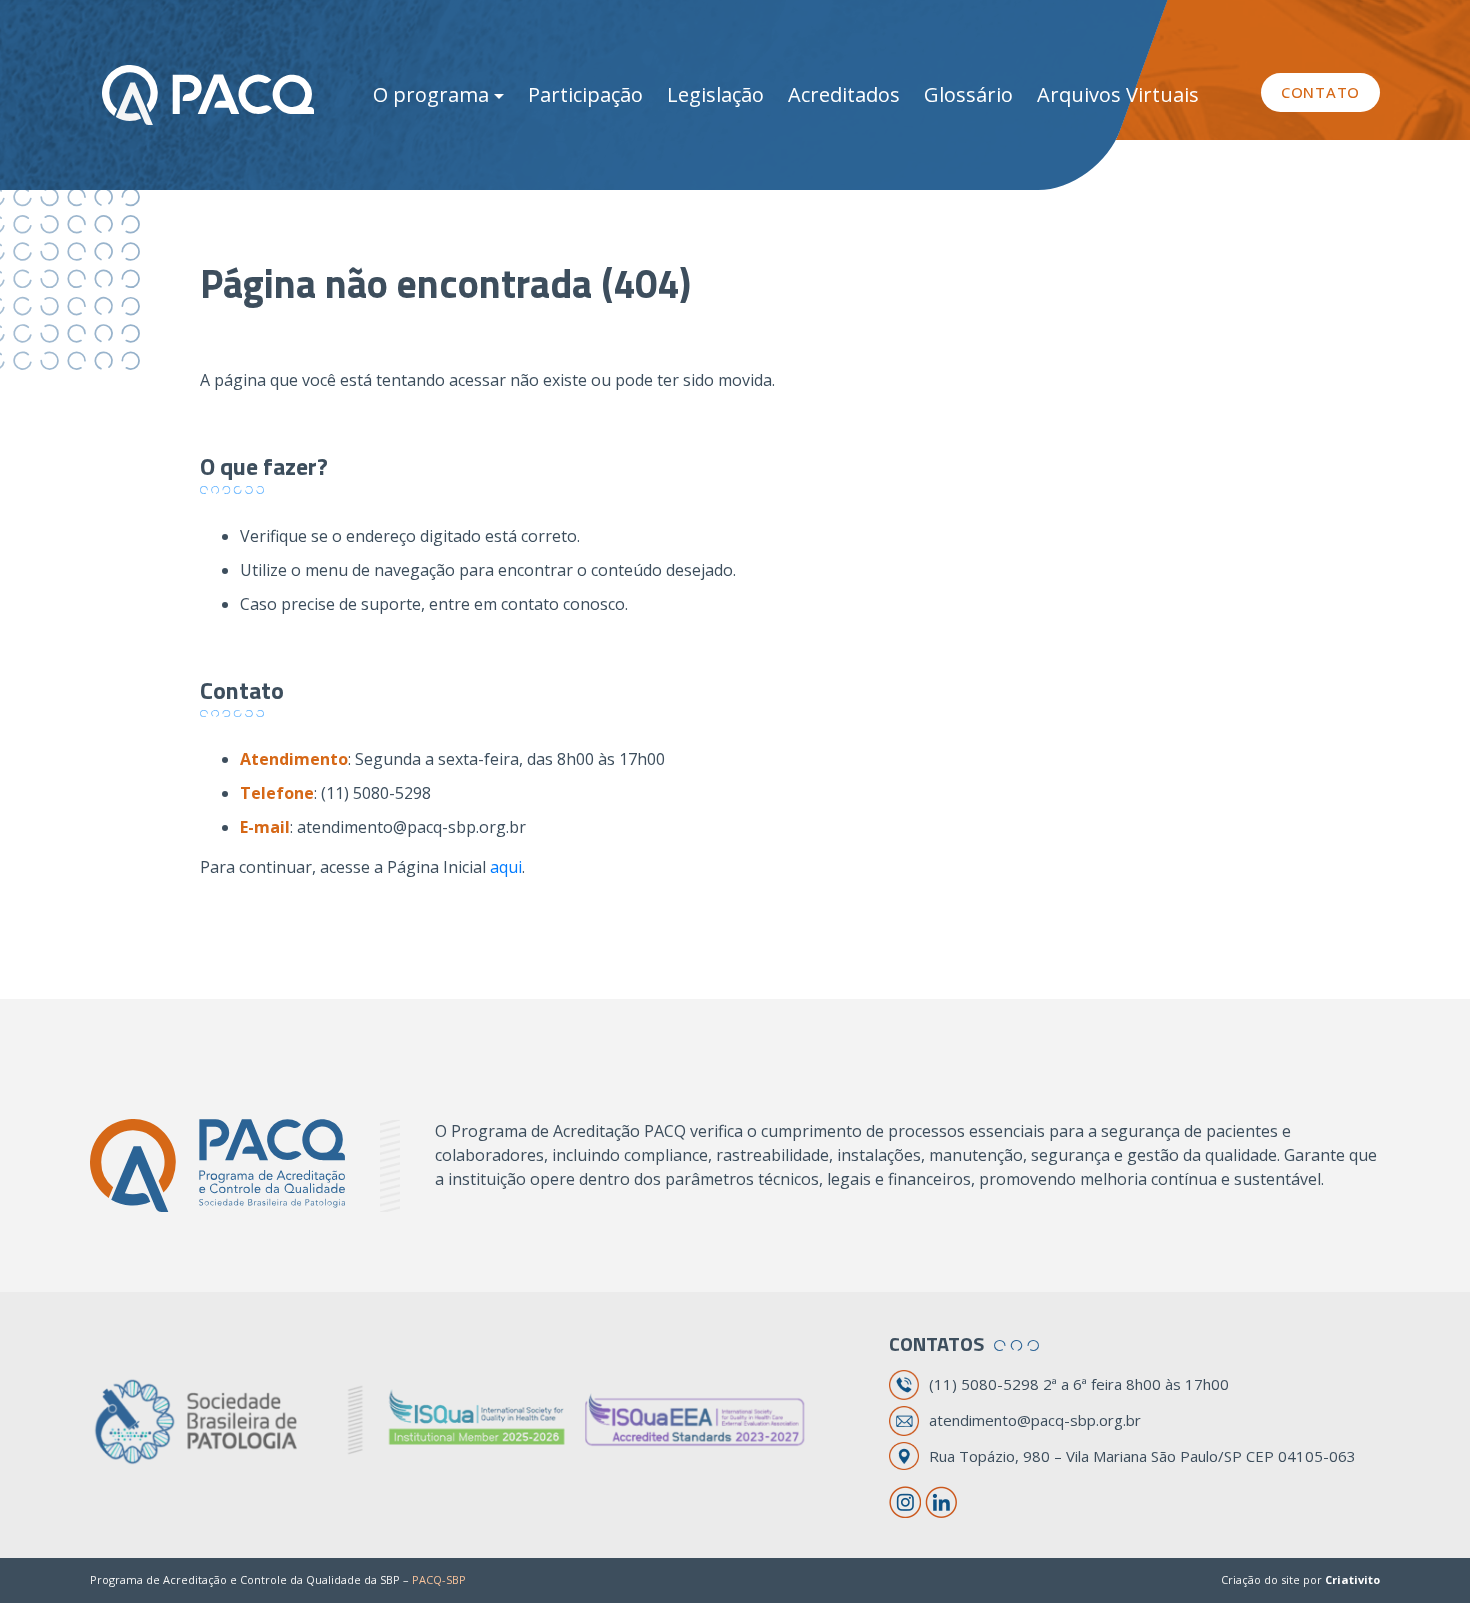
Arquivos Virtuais (1118, 94)
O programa (431, 94)
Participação (585, 94)
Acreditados (844, 94)
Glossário (968, 94)
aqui (506, 867)
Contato (1320, 92)
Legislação (715, 94)
